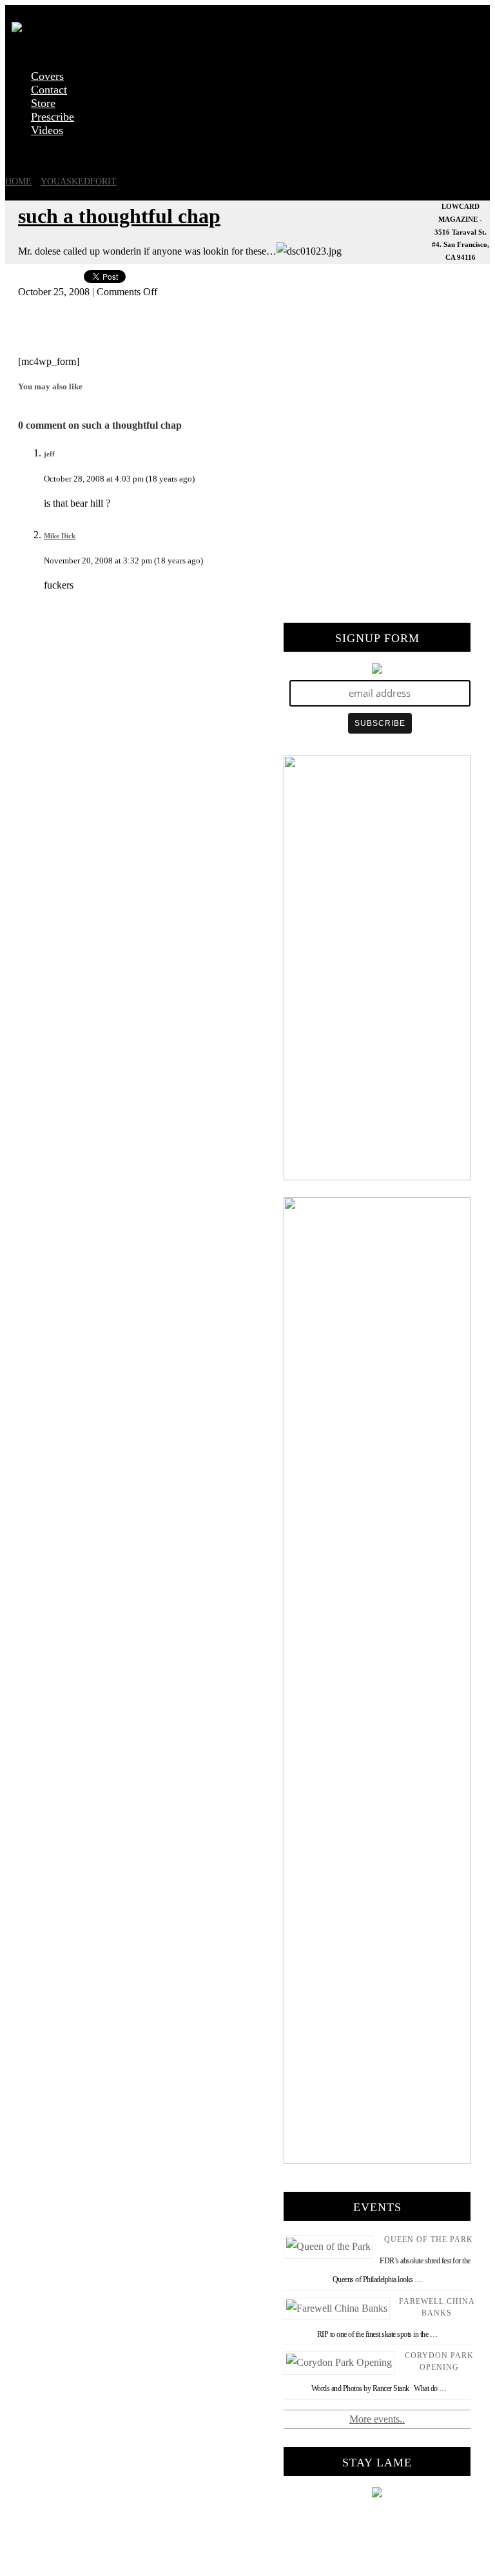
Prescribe (53, 117)
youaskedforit (79, 181)
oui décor (24, 154)
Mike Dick (60, 536)
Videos (47, 130)
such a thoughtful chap (119, 216)
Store (43, 103)
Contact (49, 90)
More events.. (377, 2419)
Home (18, 181)
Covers (47, 76)
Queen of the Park (429, 2239)
